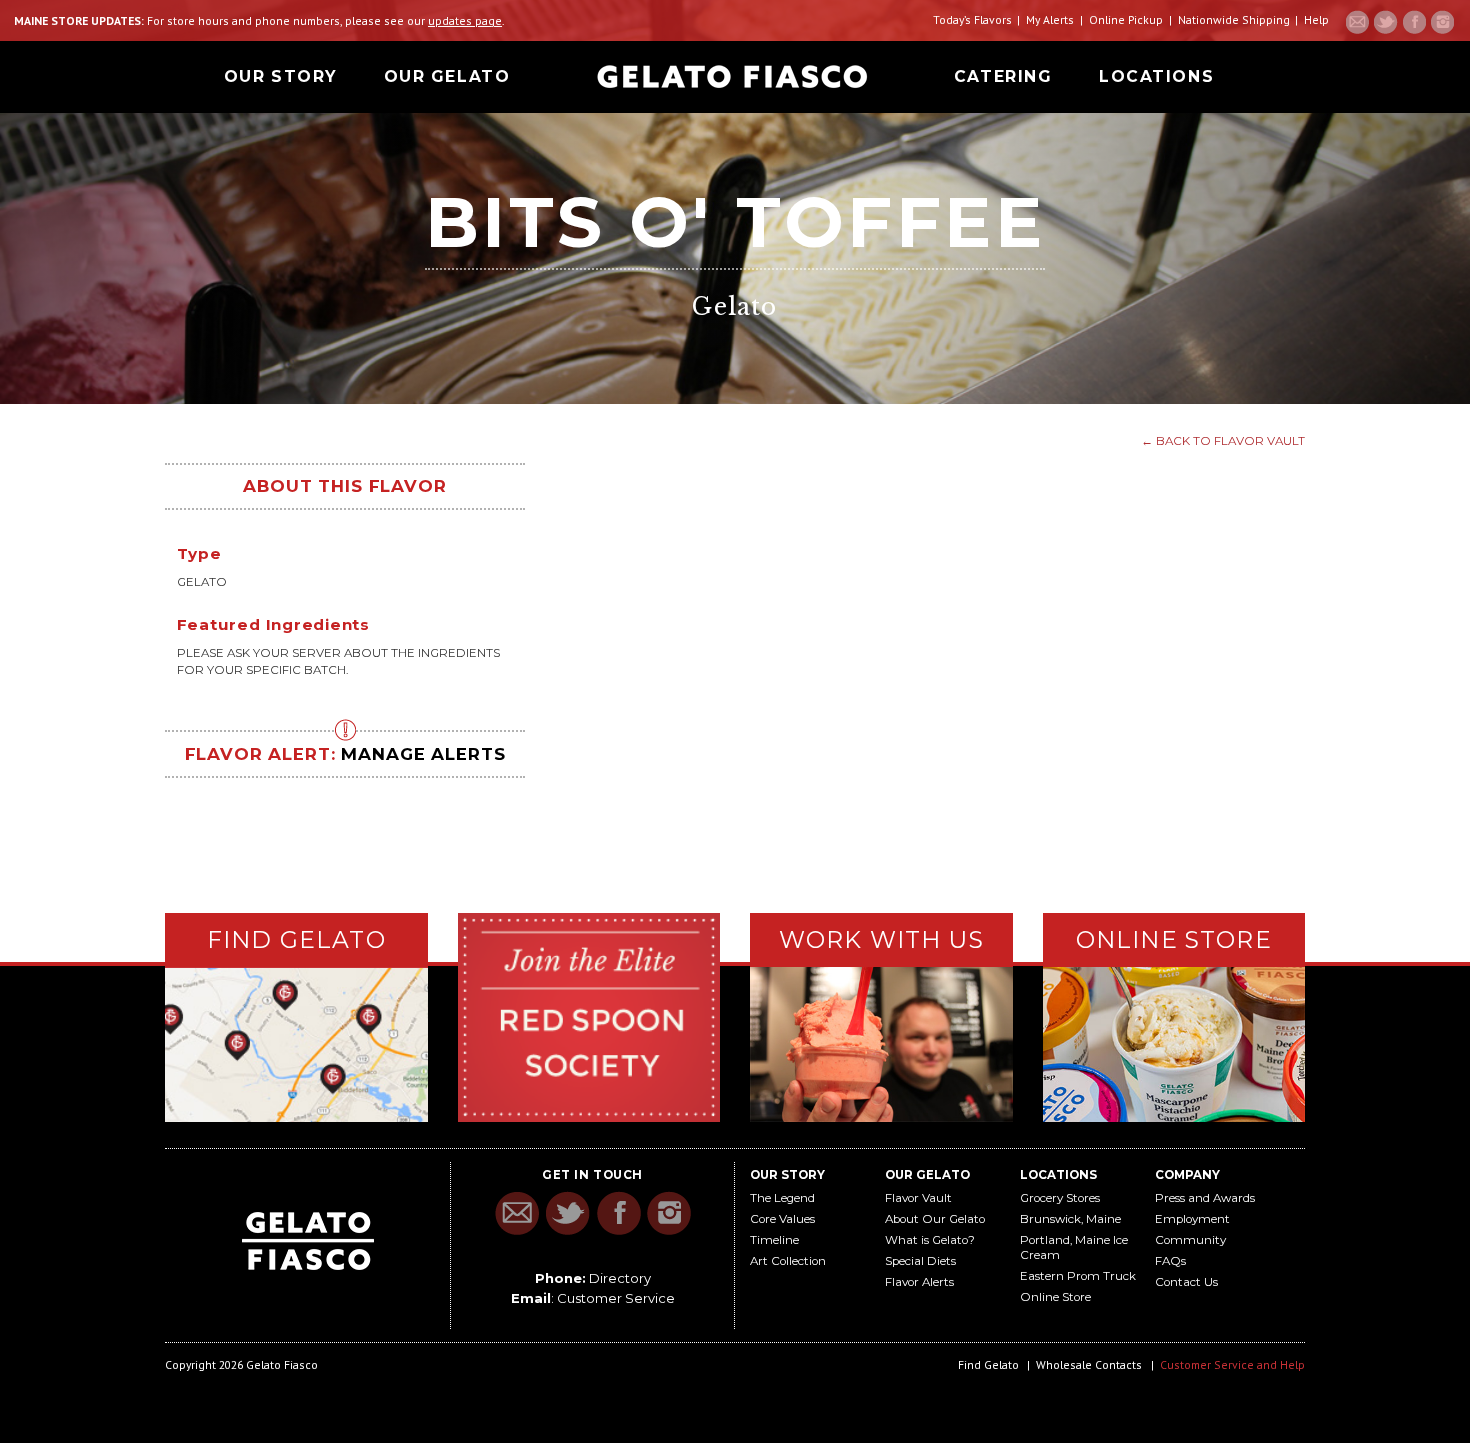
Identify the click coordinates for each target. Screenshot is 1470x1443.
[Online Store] (1174, 1041)
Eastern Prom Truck (1078, 1276)
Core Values (782, 1219)
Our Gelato (447, 76)
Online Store (1055, 1297)
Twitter (1386, 22)
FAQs (1170, 1261)
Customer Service (616, 1298)
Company (1187, 1175)
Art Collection (788, 1261)
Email (1358, 22)
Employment (1192, 1219)
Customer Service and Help (1232, 1364)
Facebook (1414, 22)
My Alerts (1050, 19)
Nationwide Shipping (1234, 19)
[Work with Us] (881, 1042)
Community (1190, 1240)
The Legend (782, 1198)
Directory (620, 1278)
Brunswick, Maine (1070, 1219)
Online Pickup (1126, 19)
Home (732, 76)
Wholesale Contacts (1089, 1364)
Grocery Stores (1060, 1198)
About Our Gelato (935, 1219)
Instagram (1442, 22)
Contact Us (1186, 1282)
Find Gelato (988, 1364)
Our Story (280, 76)
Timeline (774, 1240)
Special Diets (920, 1261)
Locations (1156, 76)
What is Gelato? (930, 1240)
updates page (465, 20)
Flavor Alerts (919, 1282)
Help (1316, 19)
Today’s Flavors (972, 19)
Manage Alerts (423, 754)
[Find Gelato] (296, 1045)
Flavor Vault (918, 1198)
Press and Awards (1205, 1198)
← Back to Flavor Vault (1223, 441)
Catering (1003, 76)
